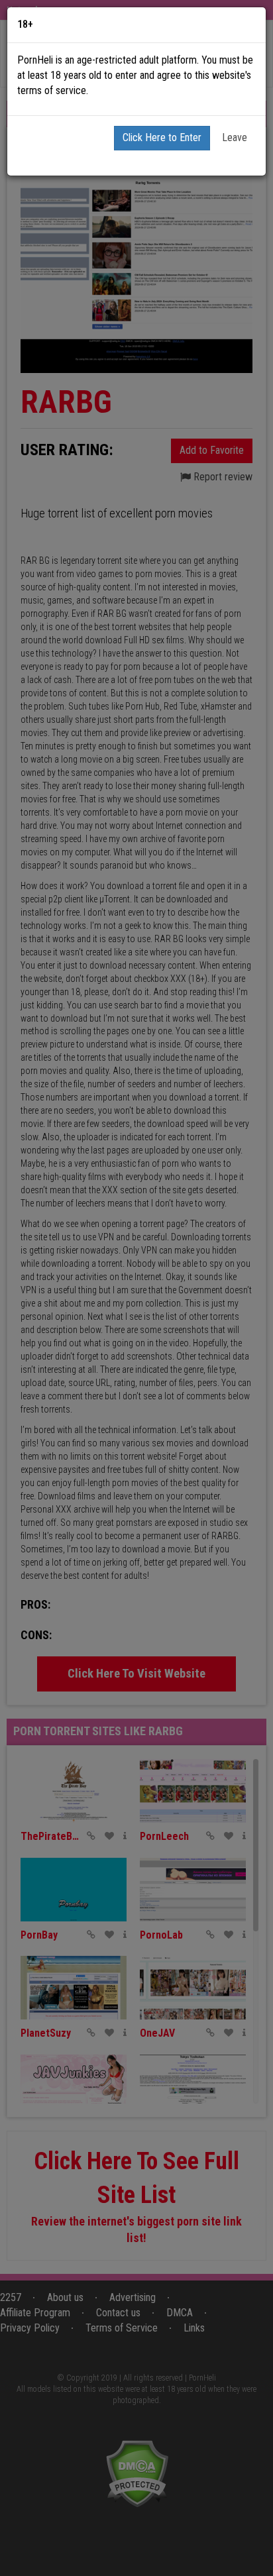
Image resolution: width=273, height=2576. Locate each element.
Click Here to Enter (162, 137)
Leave (235, 137)
